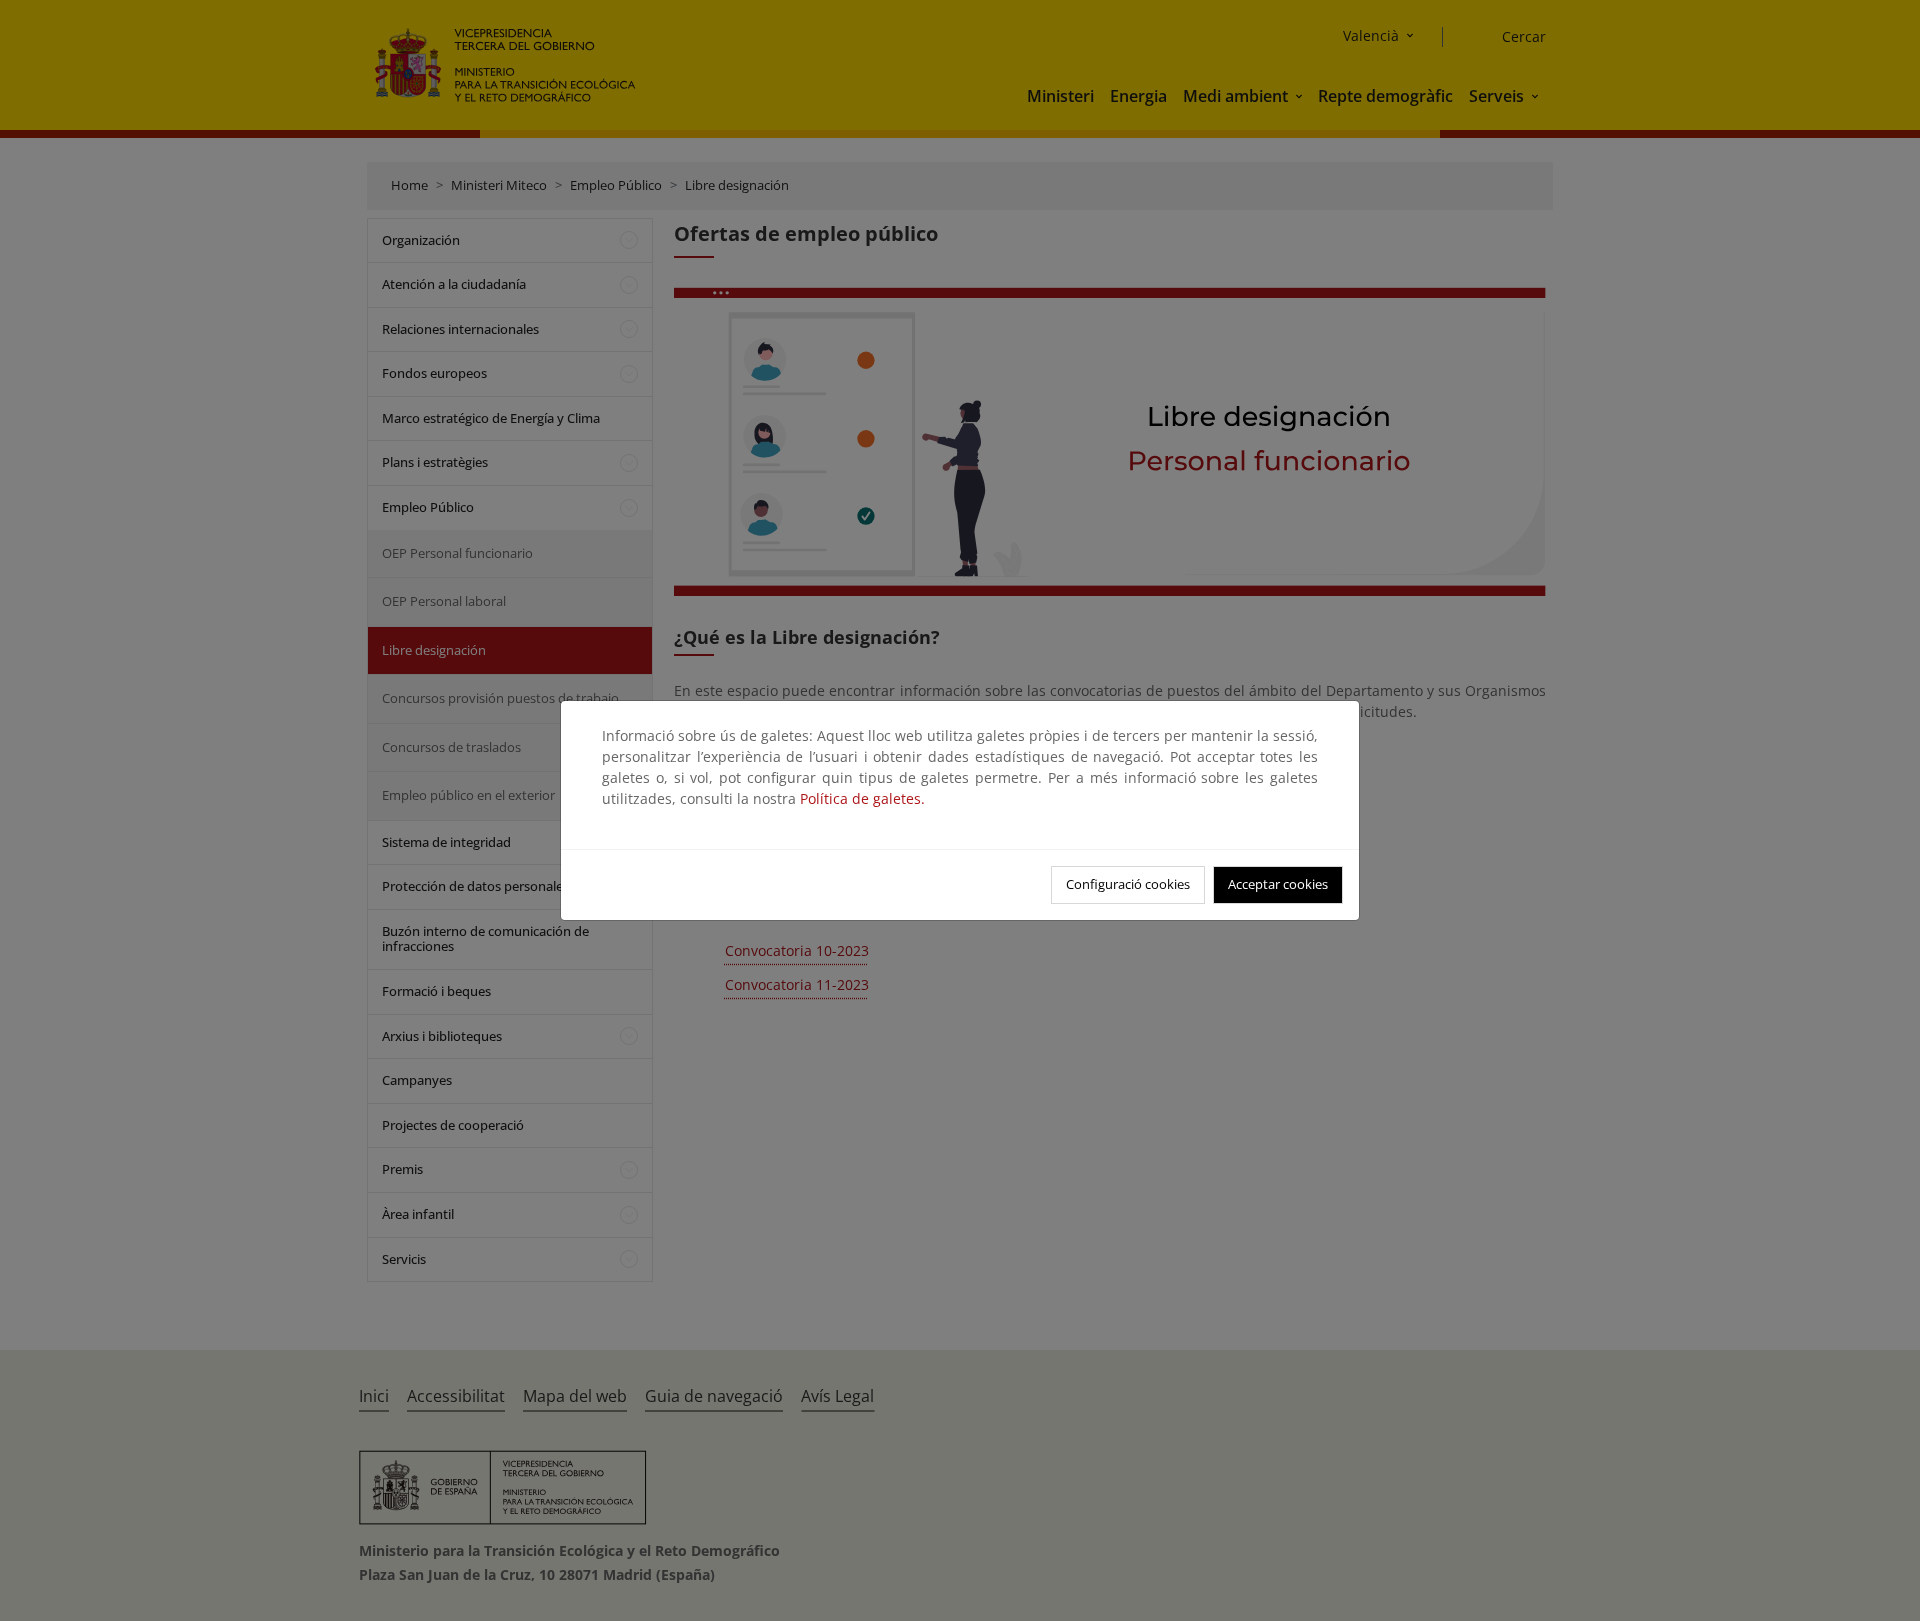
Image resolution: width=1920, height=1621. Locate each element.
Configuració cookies (1128, 884)
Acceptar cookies (1278, 884)
